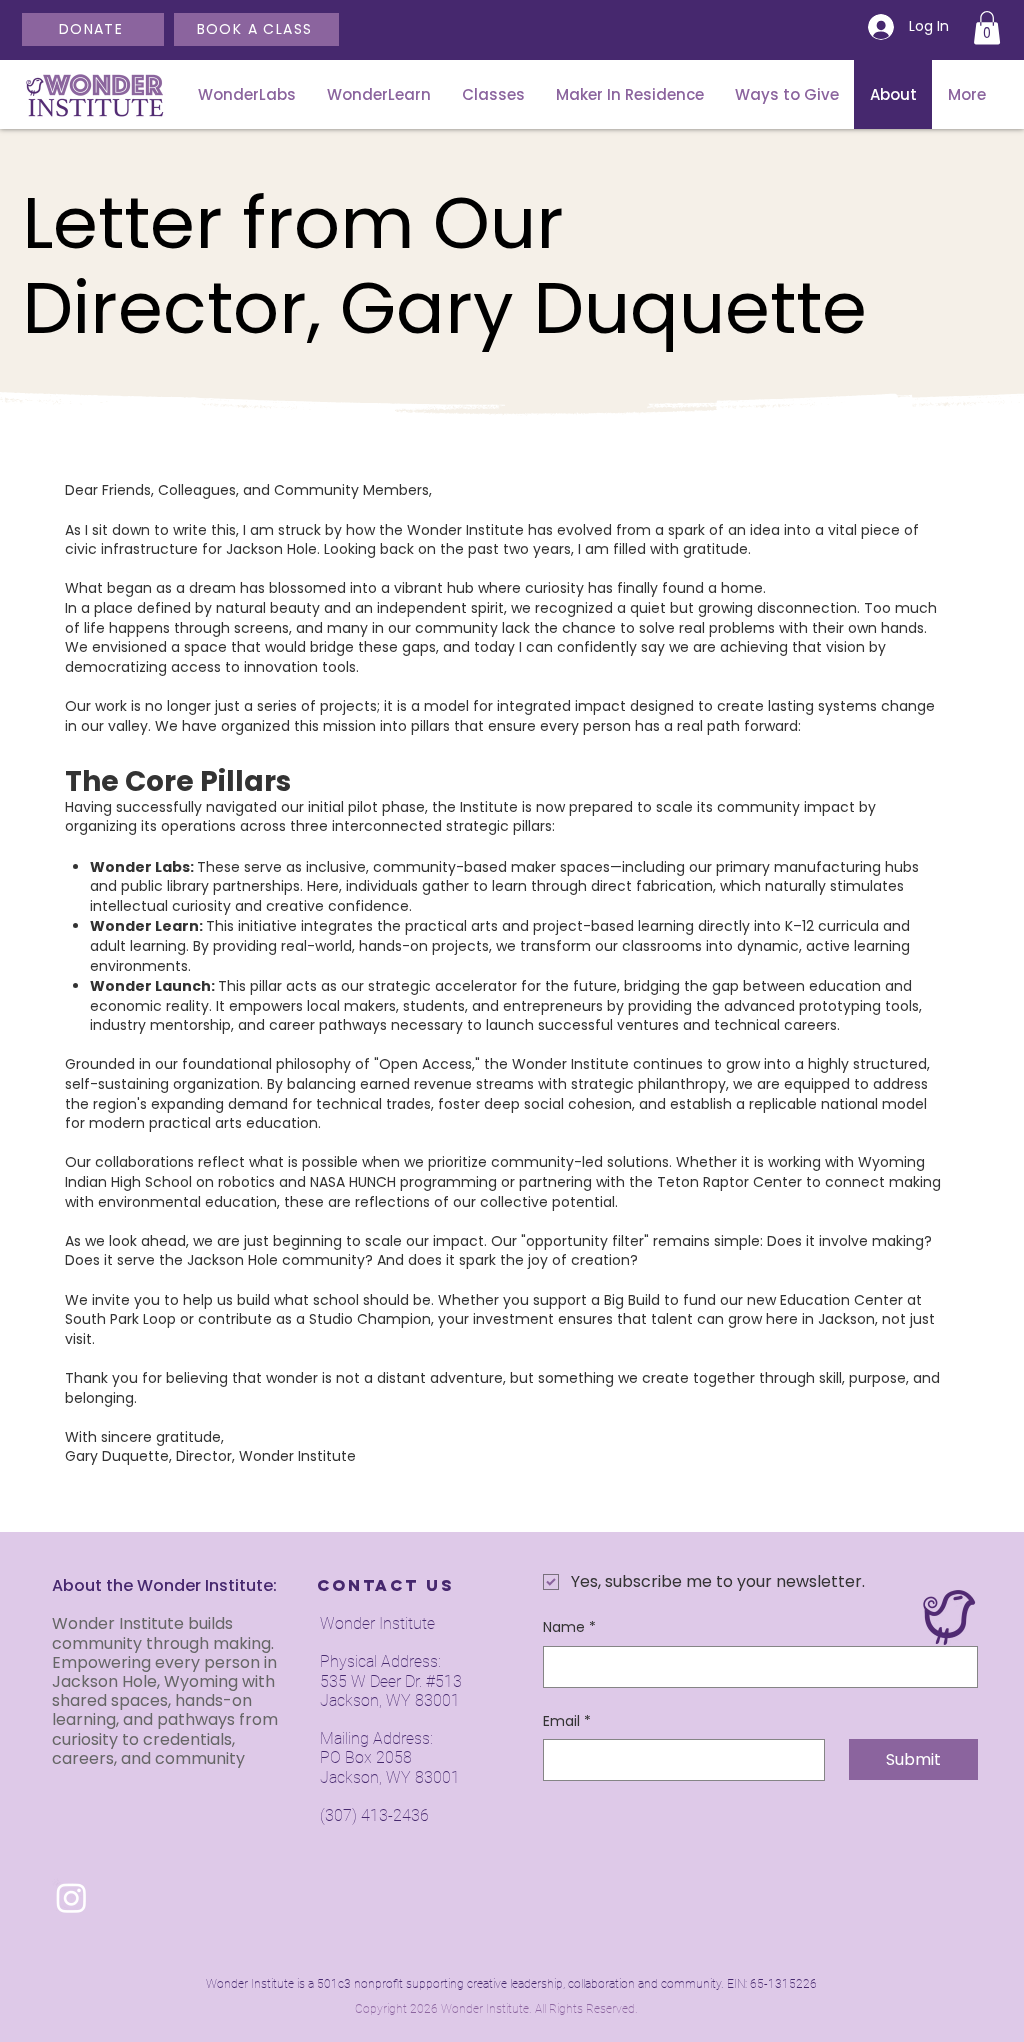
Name (569, 1627)
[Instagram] (71, 1897)
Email (567, 1721)
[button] (987, 27)
